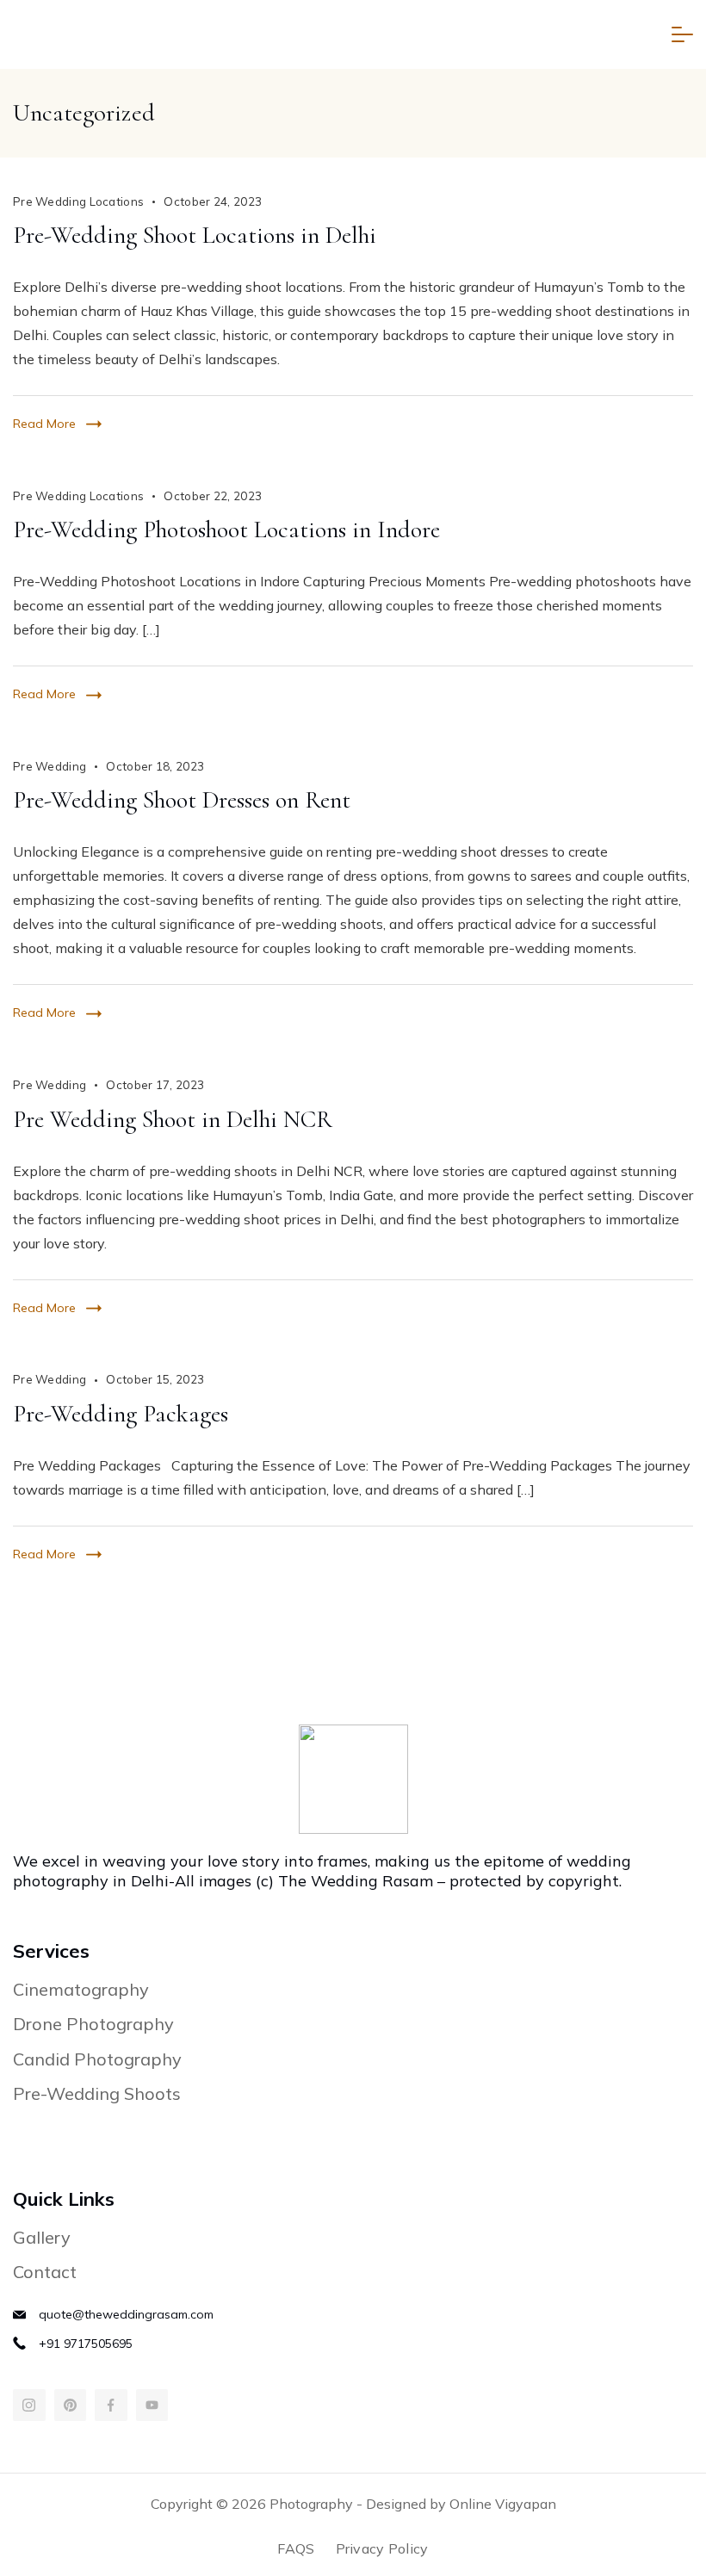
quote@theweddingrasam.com (126, 2314)
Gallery (42, 2237)
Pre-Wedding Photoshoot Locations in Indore (226, 529)
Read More (44, 424)
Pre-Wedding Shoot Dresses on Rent (182, 800)
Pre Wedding (50, 766)
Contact (45, 2272)
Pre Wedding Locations (78, 201)
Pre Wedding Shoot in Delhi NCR (173, 1119)
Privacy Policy (382, 2548)
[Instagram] (29, 2406)
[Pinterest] (71, 2406)
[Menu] (682, 34)
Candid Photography (97, 2059)
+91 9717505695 (86, 2344)
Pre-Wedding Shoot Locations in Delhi (195, 235)
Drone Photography (93, 2024)
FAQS (296, 2548)
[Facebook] (111, 2406)
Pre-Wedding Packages (121, 1414)
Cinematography (81, 1989)
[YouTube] (152, 2406)
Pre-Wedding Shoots (97, 2093)
